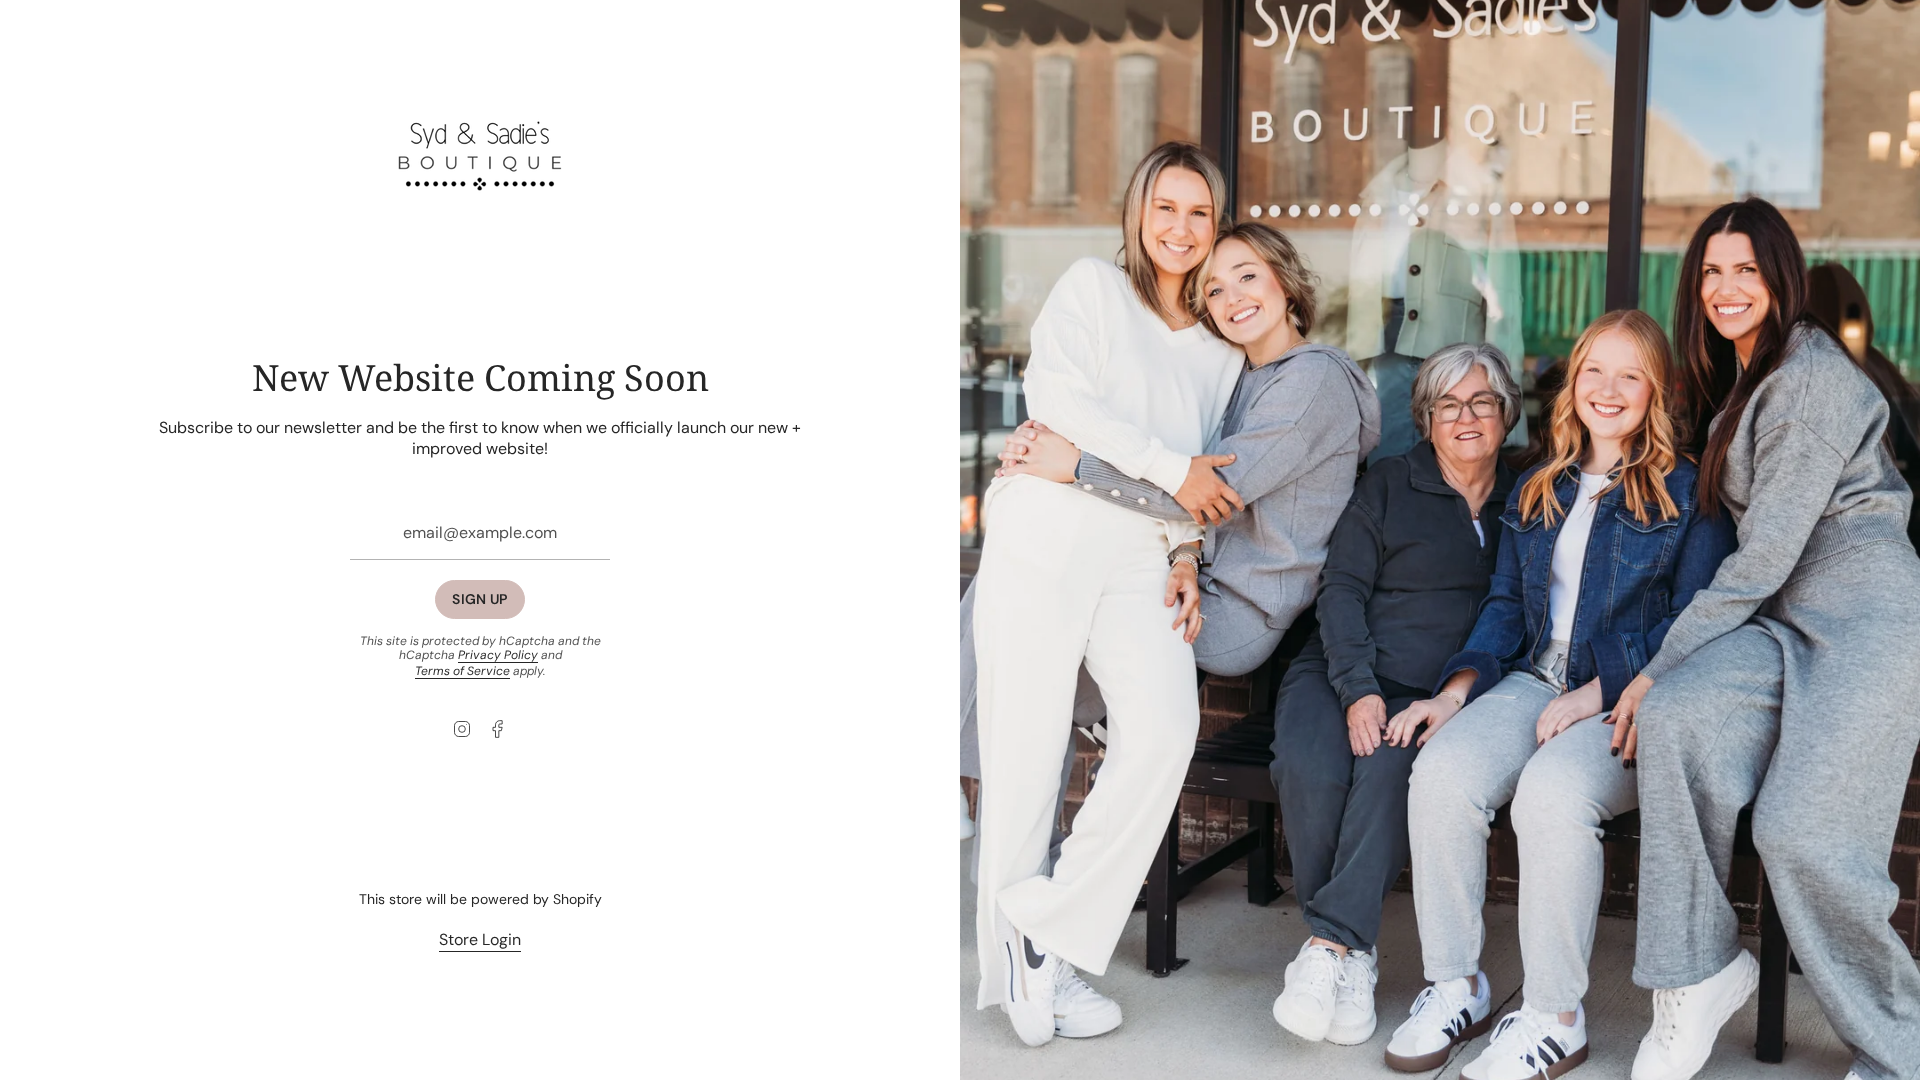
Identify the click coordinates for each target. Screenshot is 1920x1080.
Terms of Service (462, 671)
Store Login (480, 939)
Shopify (577, 899)
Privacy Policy (498, 655)
